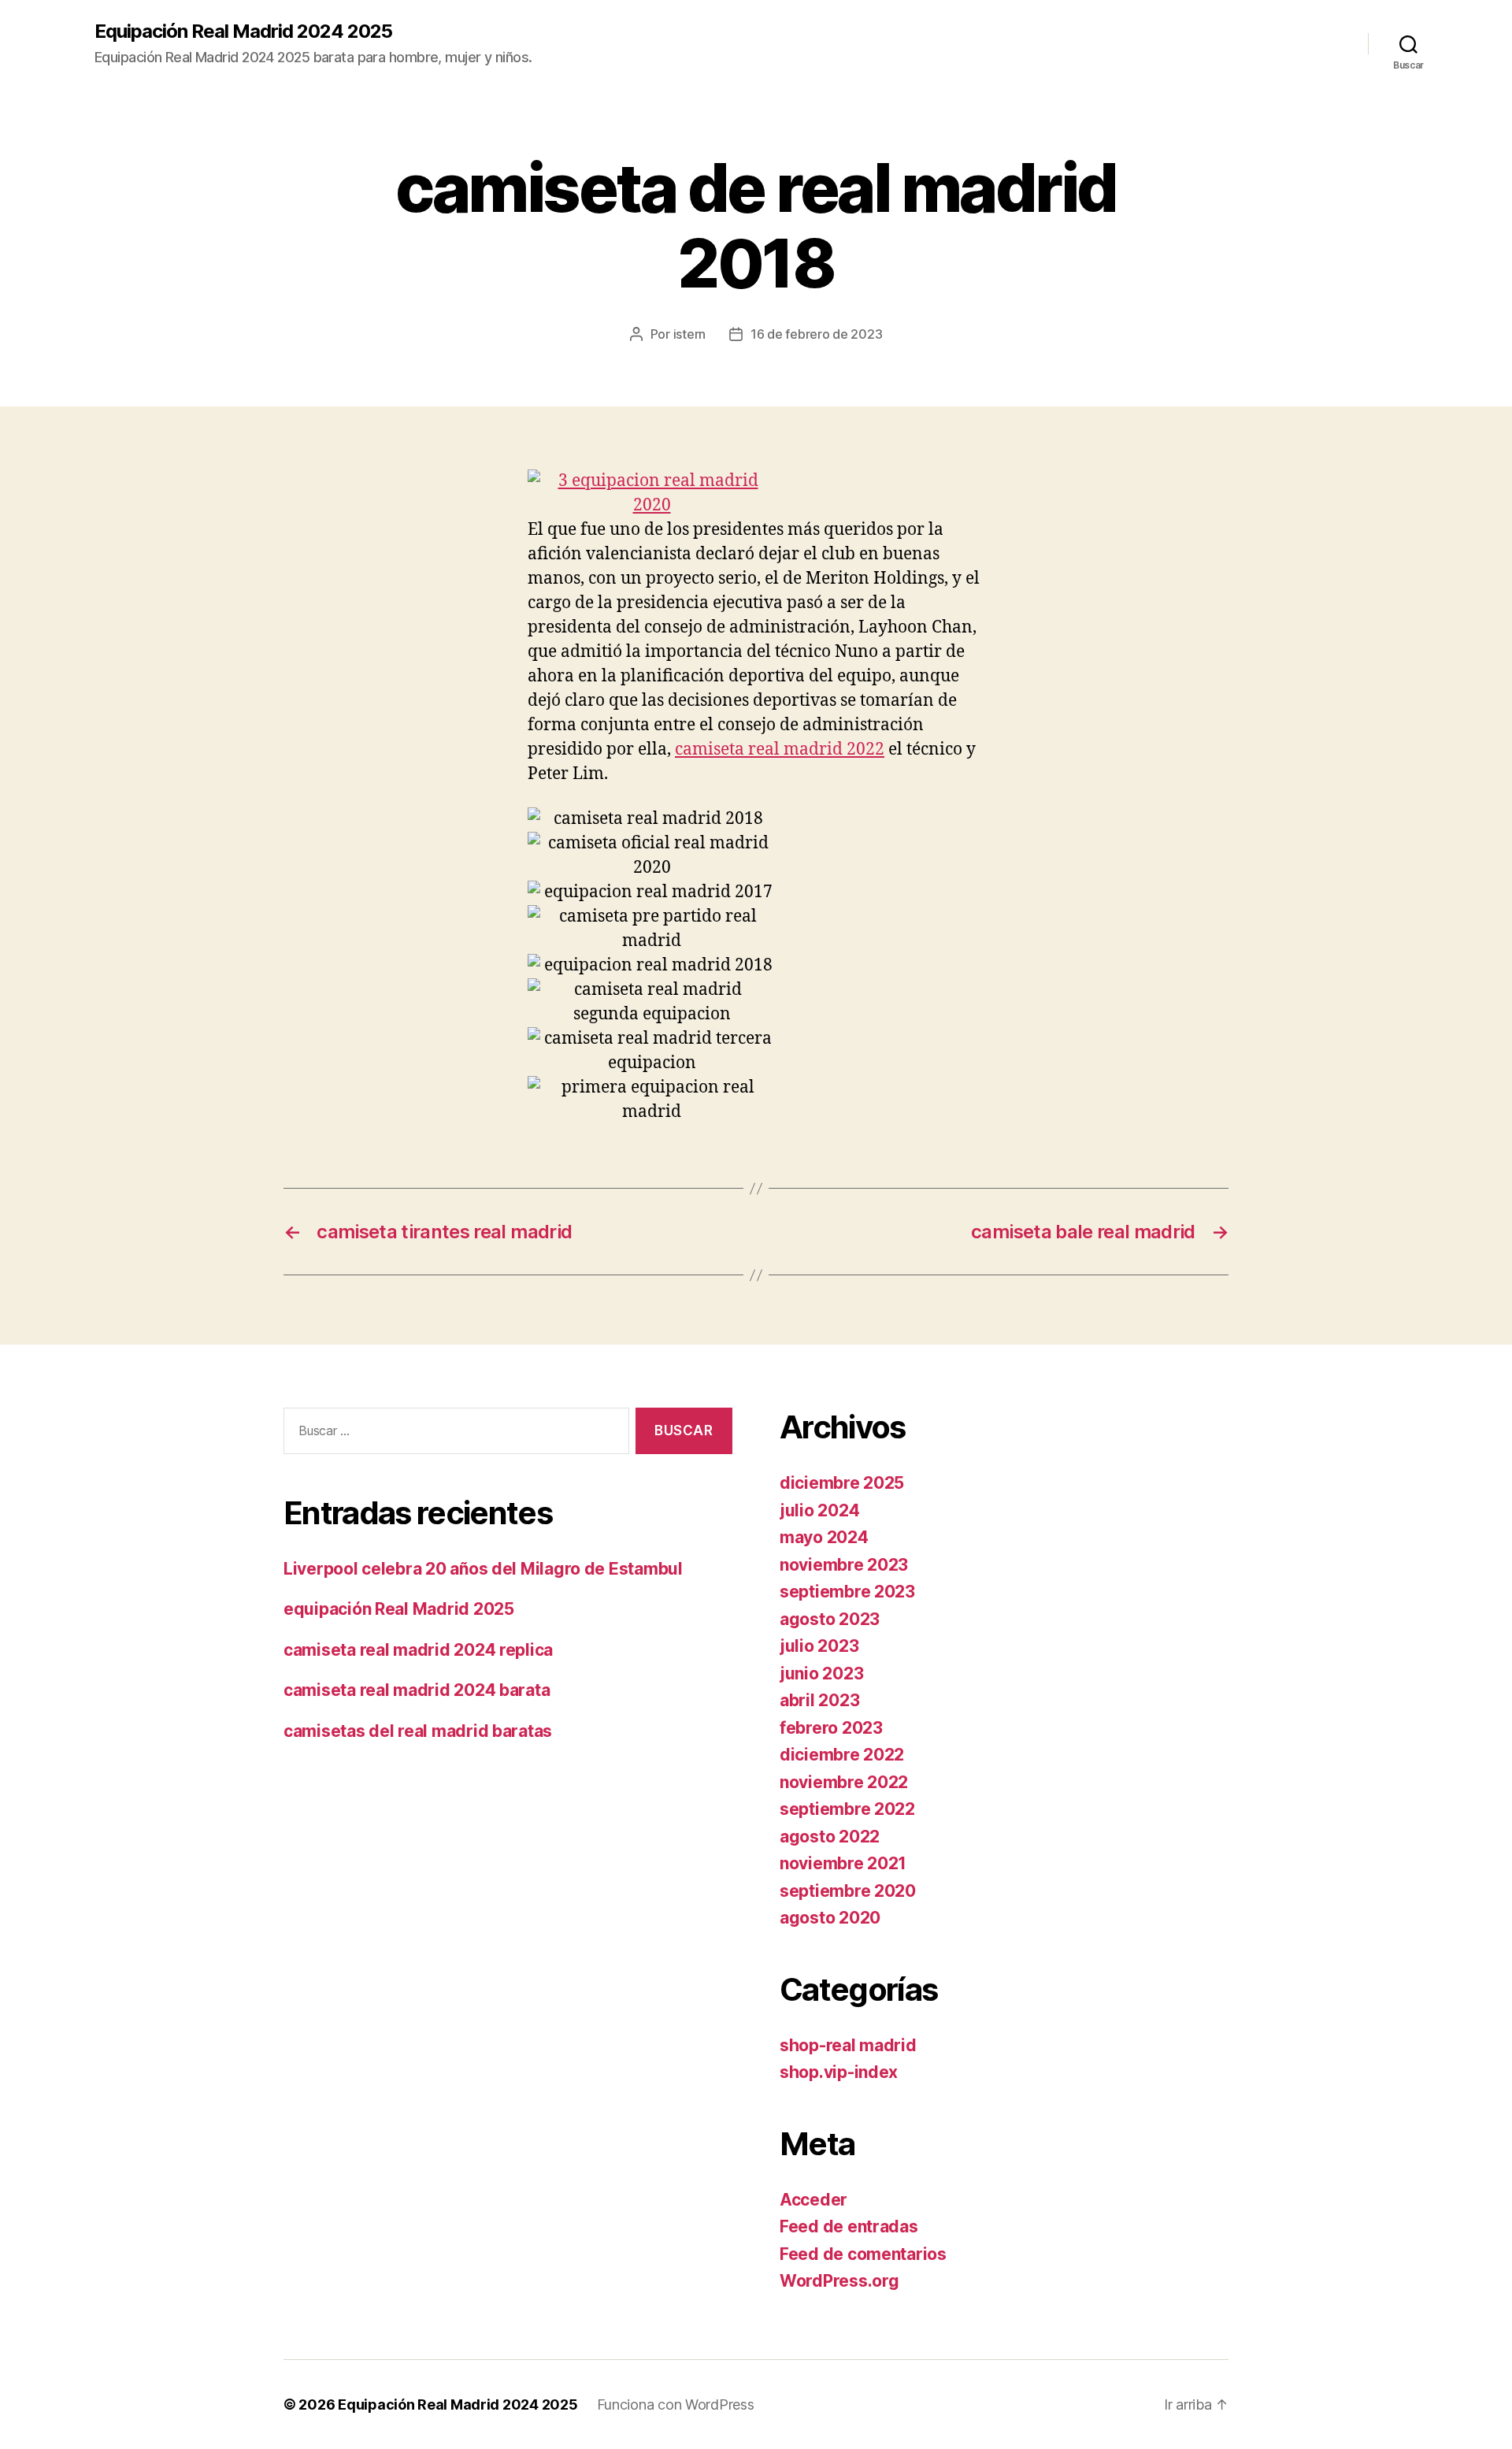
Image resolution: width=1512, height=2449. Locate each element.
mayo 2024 (824, 1537)
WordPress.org (839, 2281)
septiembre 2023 (847, 1592)
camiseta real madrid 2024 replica (418, 1650)
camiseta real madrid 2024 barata (417, 1690)
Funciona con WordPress (676, 2404)
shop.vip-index (839, 2072)
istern (689, 334)
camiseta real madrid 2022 (780, 750)
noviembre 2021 (843, 1863)
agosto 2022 (830, 1837)
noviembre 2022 (844, 1782)
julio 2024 (819, 1510)
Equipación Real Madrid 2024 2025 (243, 32)
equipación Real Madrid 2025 (399, 1609)
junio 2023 (821, 1673)
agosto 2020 (830, 1918)
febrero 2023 (831, 1728)
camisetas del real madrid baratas (418, 1731)
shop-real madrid (848, 2045)
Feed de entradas (849, 2226)
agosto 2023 (830, 1619)
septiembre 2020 (848, 1891)
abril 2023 (819, 1700)
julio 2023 (819, 1646)
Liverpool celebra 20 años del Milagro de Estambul (483, 1569)
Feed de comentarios (863, 2254)
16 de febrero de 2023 (816, 334)
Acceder (813, 2200)
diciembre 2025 (842, 1483)
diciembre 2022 (842, 1755)
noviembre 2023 (844, 1565)
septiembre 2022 (847, 1809)
